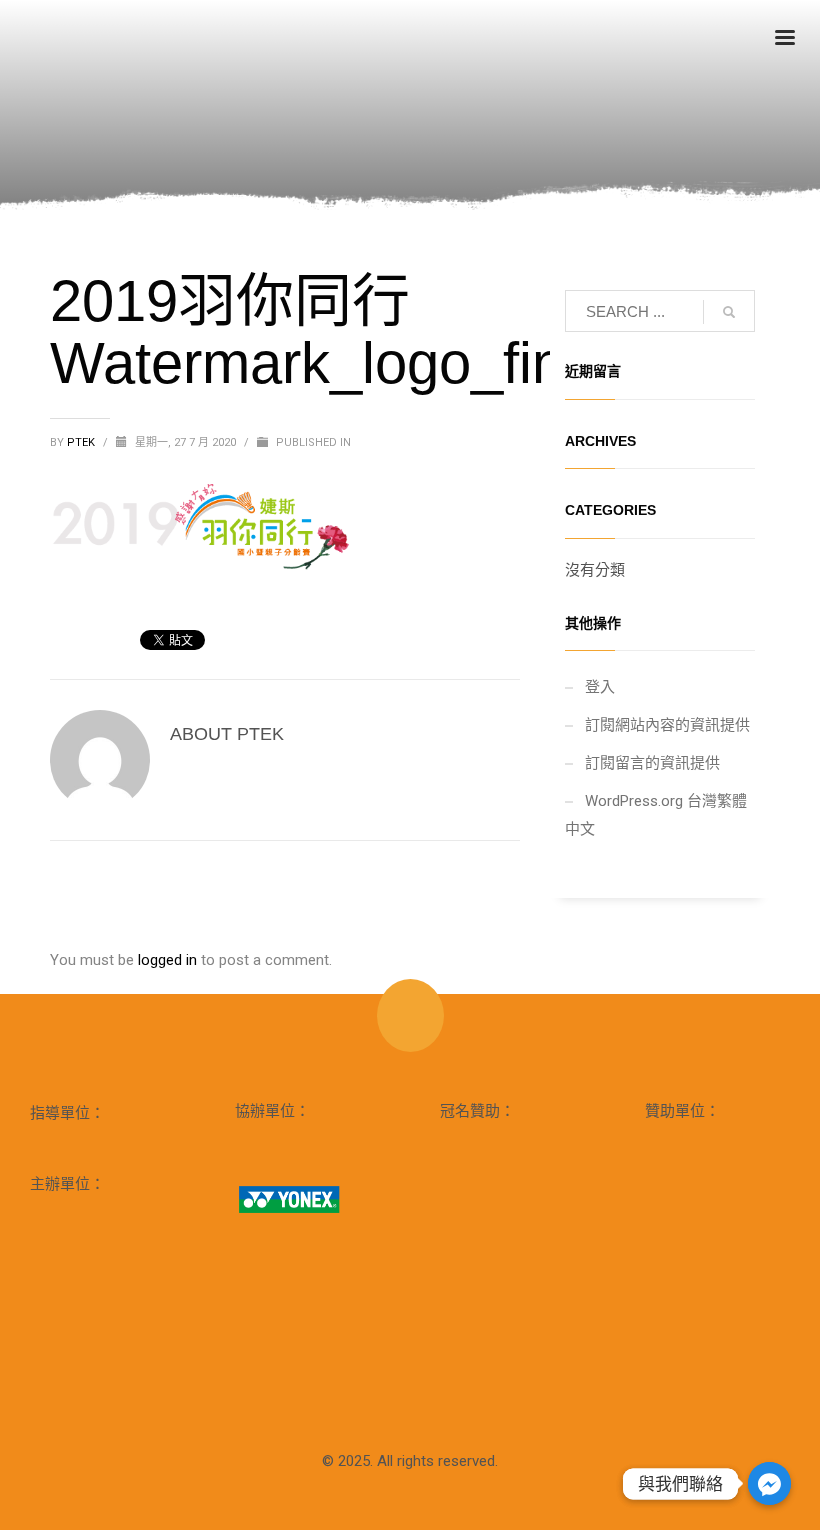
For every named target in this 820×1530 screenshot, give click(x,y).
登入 (600, 687)
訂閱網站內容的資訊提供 (667, 725)
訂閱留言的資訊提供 (652, 763)
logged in (169, 960)
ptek (82, 442)
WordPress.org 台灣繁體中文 (656, 815)
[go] (729, 312)
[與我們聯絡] (769, 1483)
